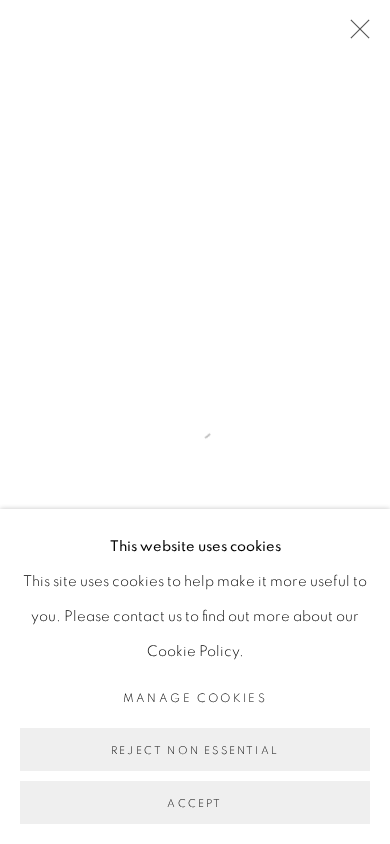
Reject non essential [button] (195, 750)
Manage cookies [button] (195, 698)
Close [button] (355, 35)
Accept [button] (194, 803)
